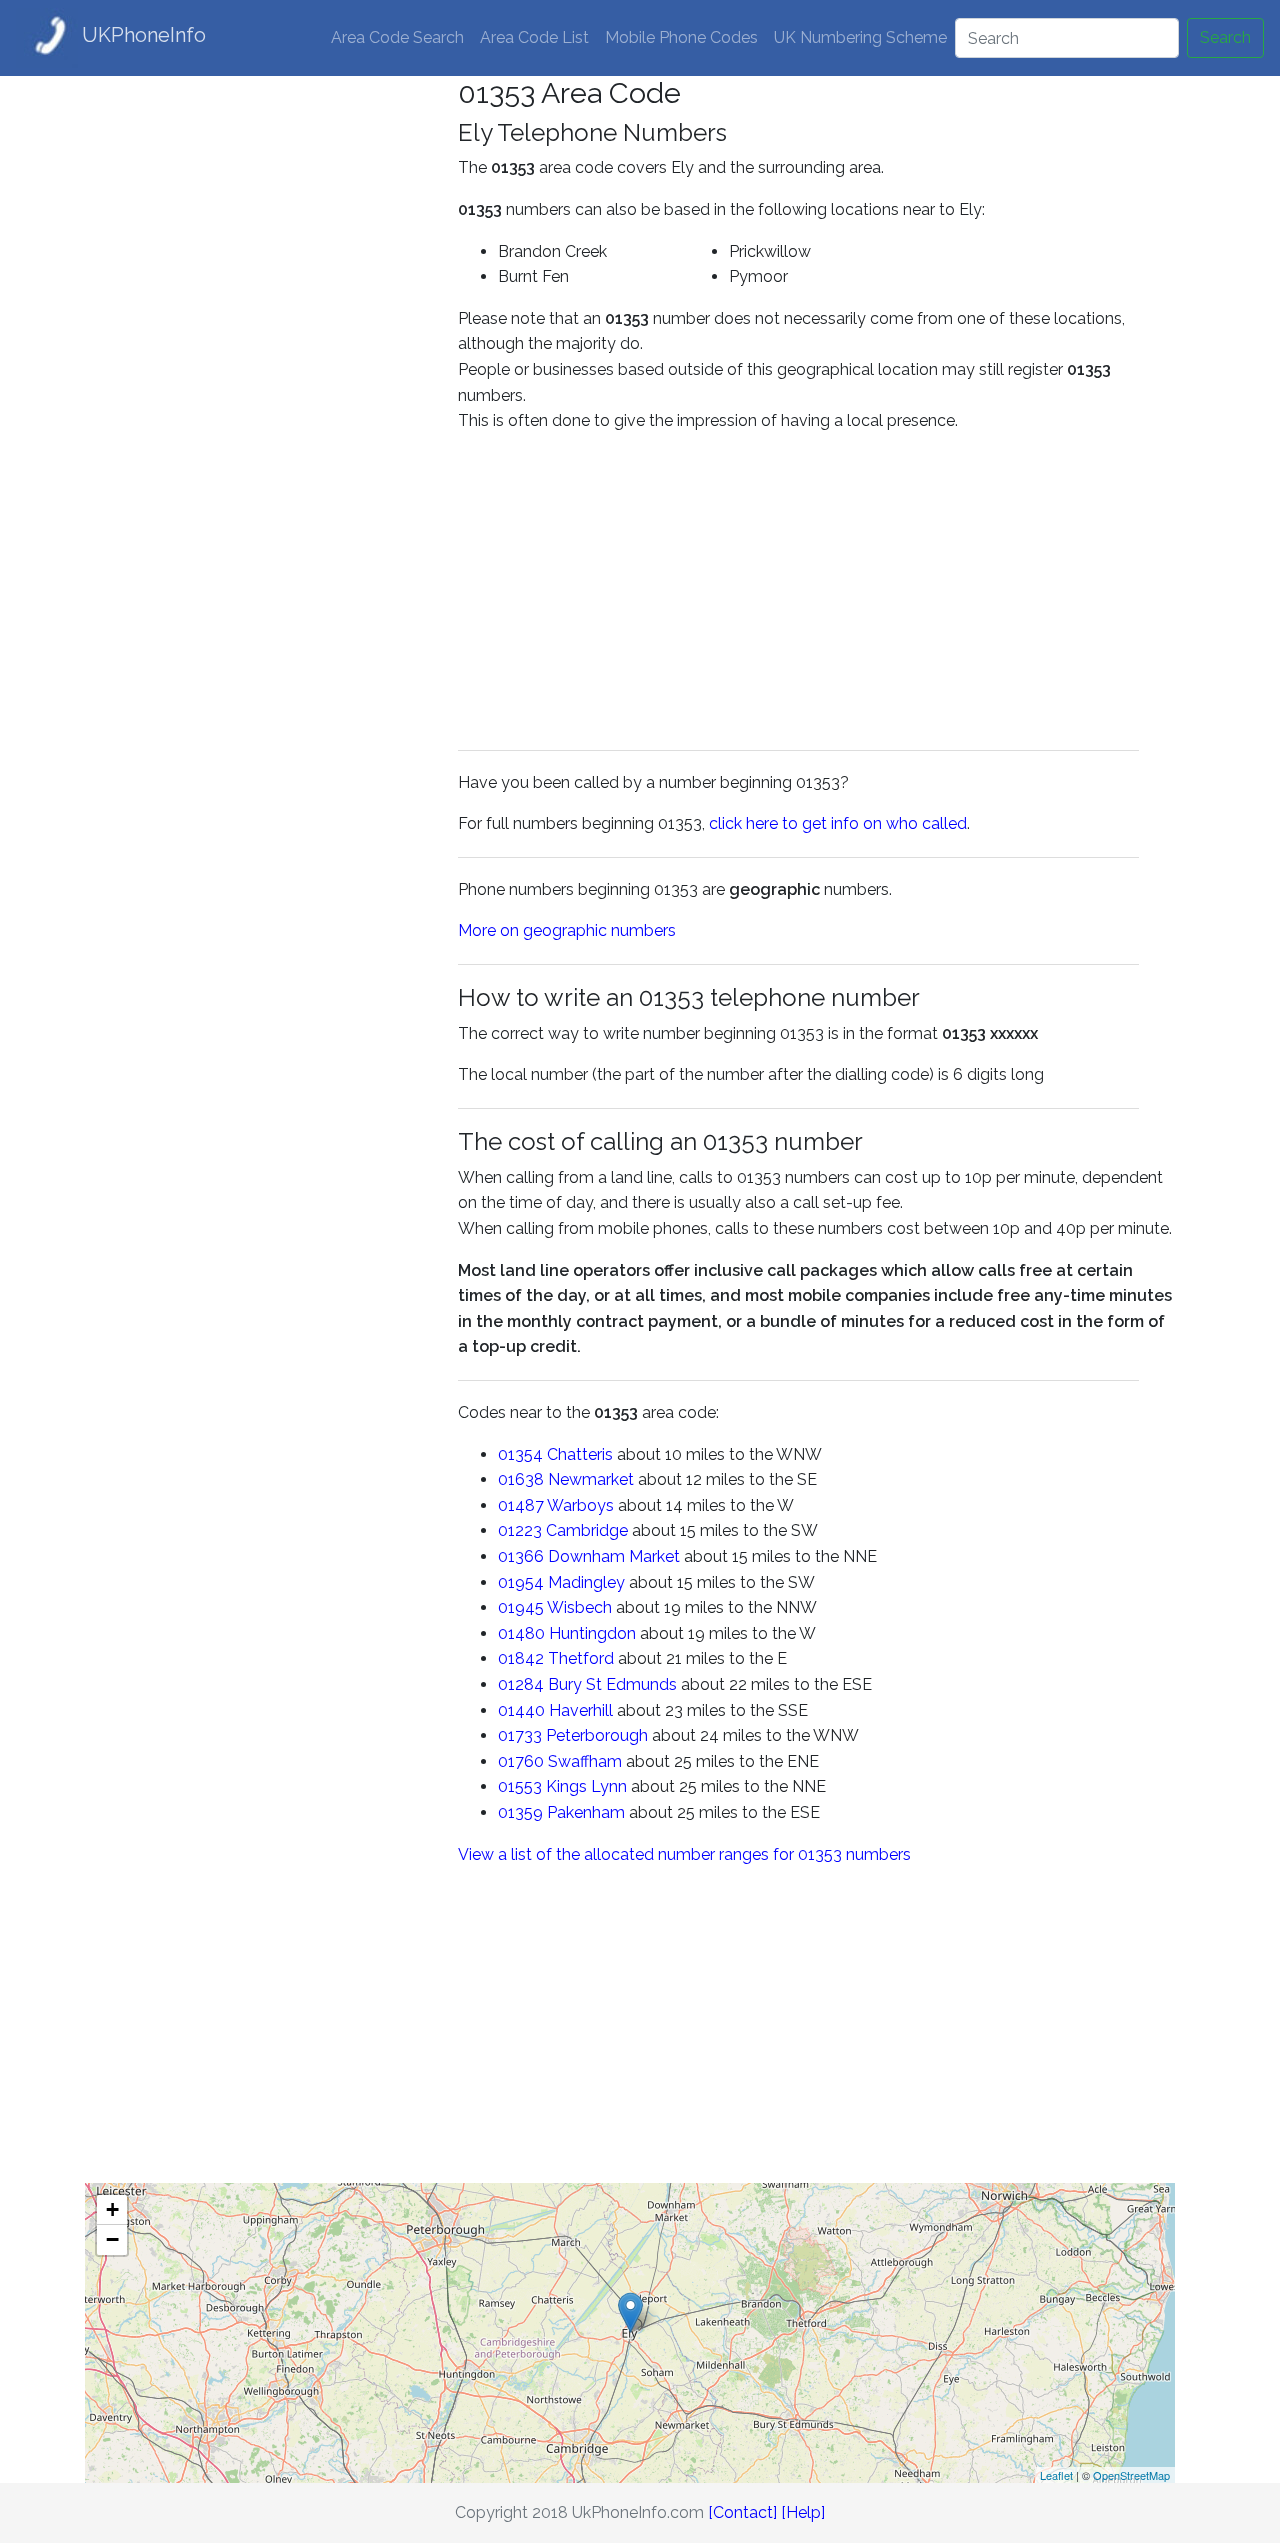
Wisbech (579, 1607)
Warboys (580, 1505)
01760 (521, 1761)
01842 (521, 1658)
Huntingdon (592, 1633)
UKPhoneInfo (144, 35)
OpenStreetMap (1131, 2475)
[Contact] (742, 2512)
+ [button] (112, 2209)
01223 (520, 1530)
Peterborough (597, 1735)
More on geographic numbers (567, 930)
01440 (521, 1710)
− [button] (112, 2239)
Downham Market (614, 1556)
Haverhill (581, 1710)
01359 (520, 1812)
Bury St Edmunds (612, 1684)
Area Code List (534, 37)
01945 (521, 1607)
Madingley (586, 1582)
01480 (521, 1633)
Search (1225, 37)
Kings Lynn (586, 1786)
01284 (521, 1684)
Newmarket (591, 1479)
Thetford (581, 1658)
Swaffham (585, 1761)
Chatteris (580, 1454)
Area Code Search (397, 37)
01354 (520, 1454)
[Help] (803, 2512)
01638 (521, 1479)
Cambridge (587, 1530)
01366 (521, 1556)
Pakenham (586, 1812)
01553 (520, 1786)
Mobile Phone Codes (681, 37)
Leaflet (1056, 2475)
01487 (521, 1505)
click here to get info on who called (838, 823)
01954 (521, 1582)
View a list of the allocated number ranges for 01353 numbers (684, 1854)
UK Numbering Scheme (860, 37)
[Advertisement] (257, 376)
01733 (520, 1735)
